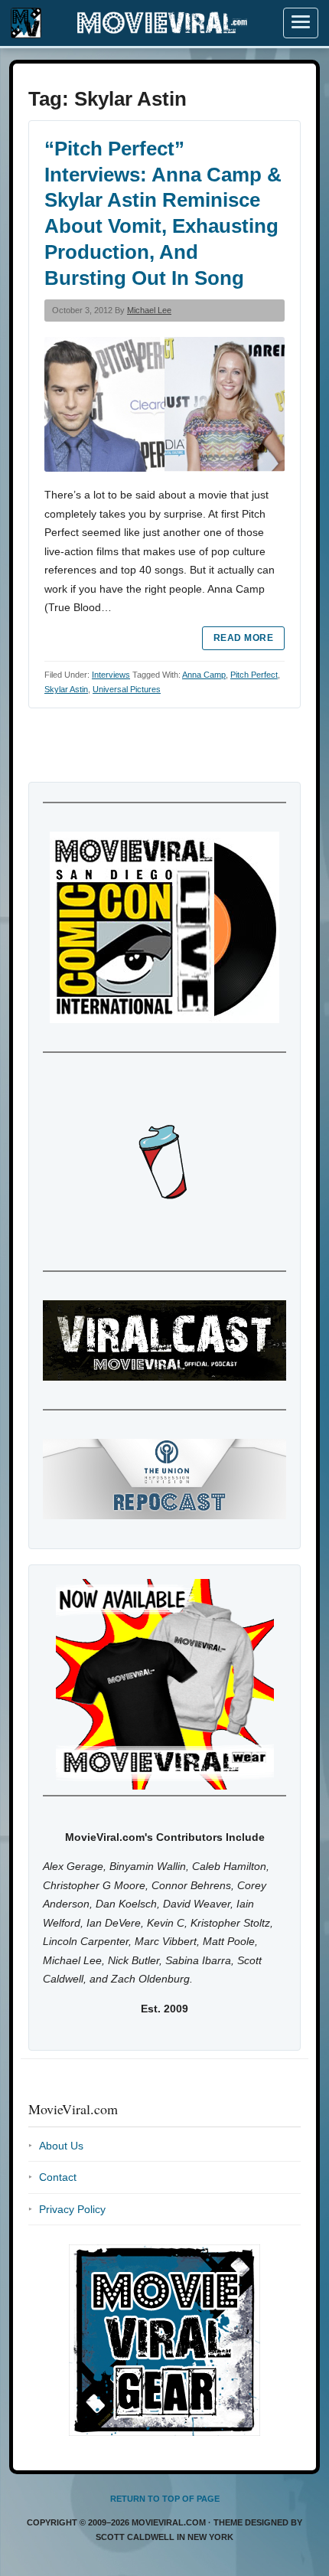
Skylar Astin (66, 689)
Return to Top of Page (165, 2499)
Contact (58, 2177)
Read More (243, 638)
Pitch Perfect (254, 675)
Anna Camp (204, 675)
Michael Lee (149, 310)
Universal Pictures (127, 689)
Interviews (111, 675)
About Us (61, 2146)
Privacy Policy (72, 2209)
